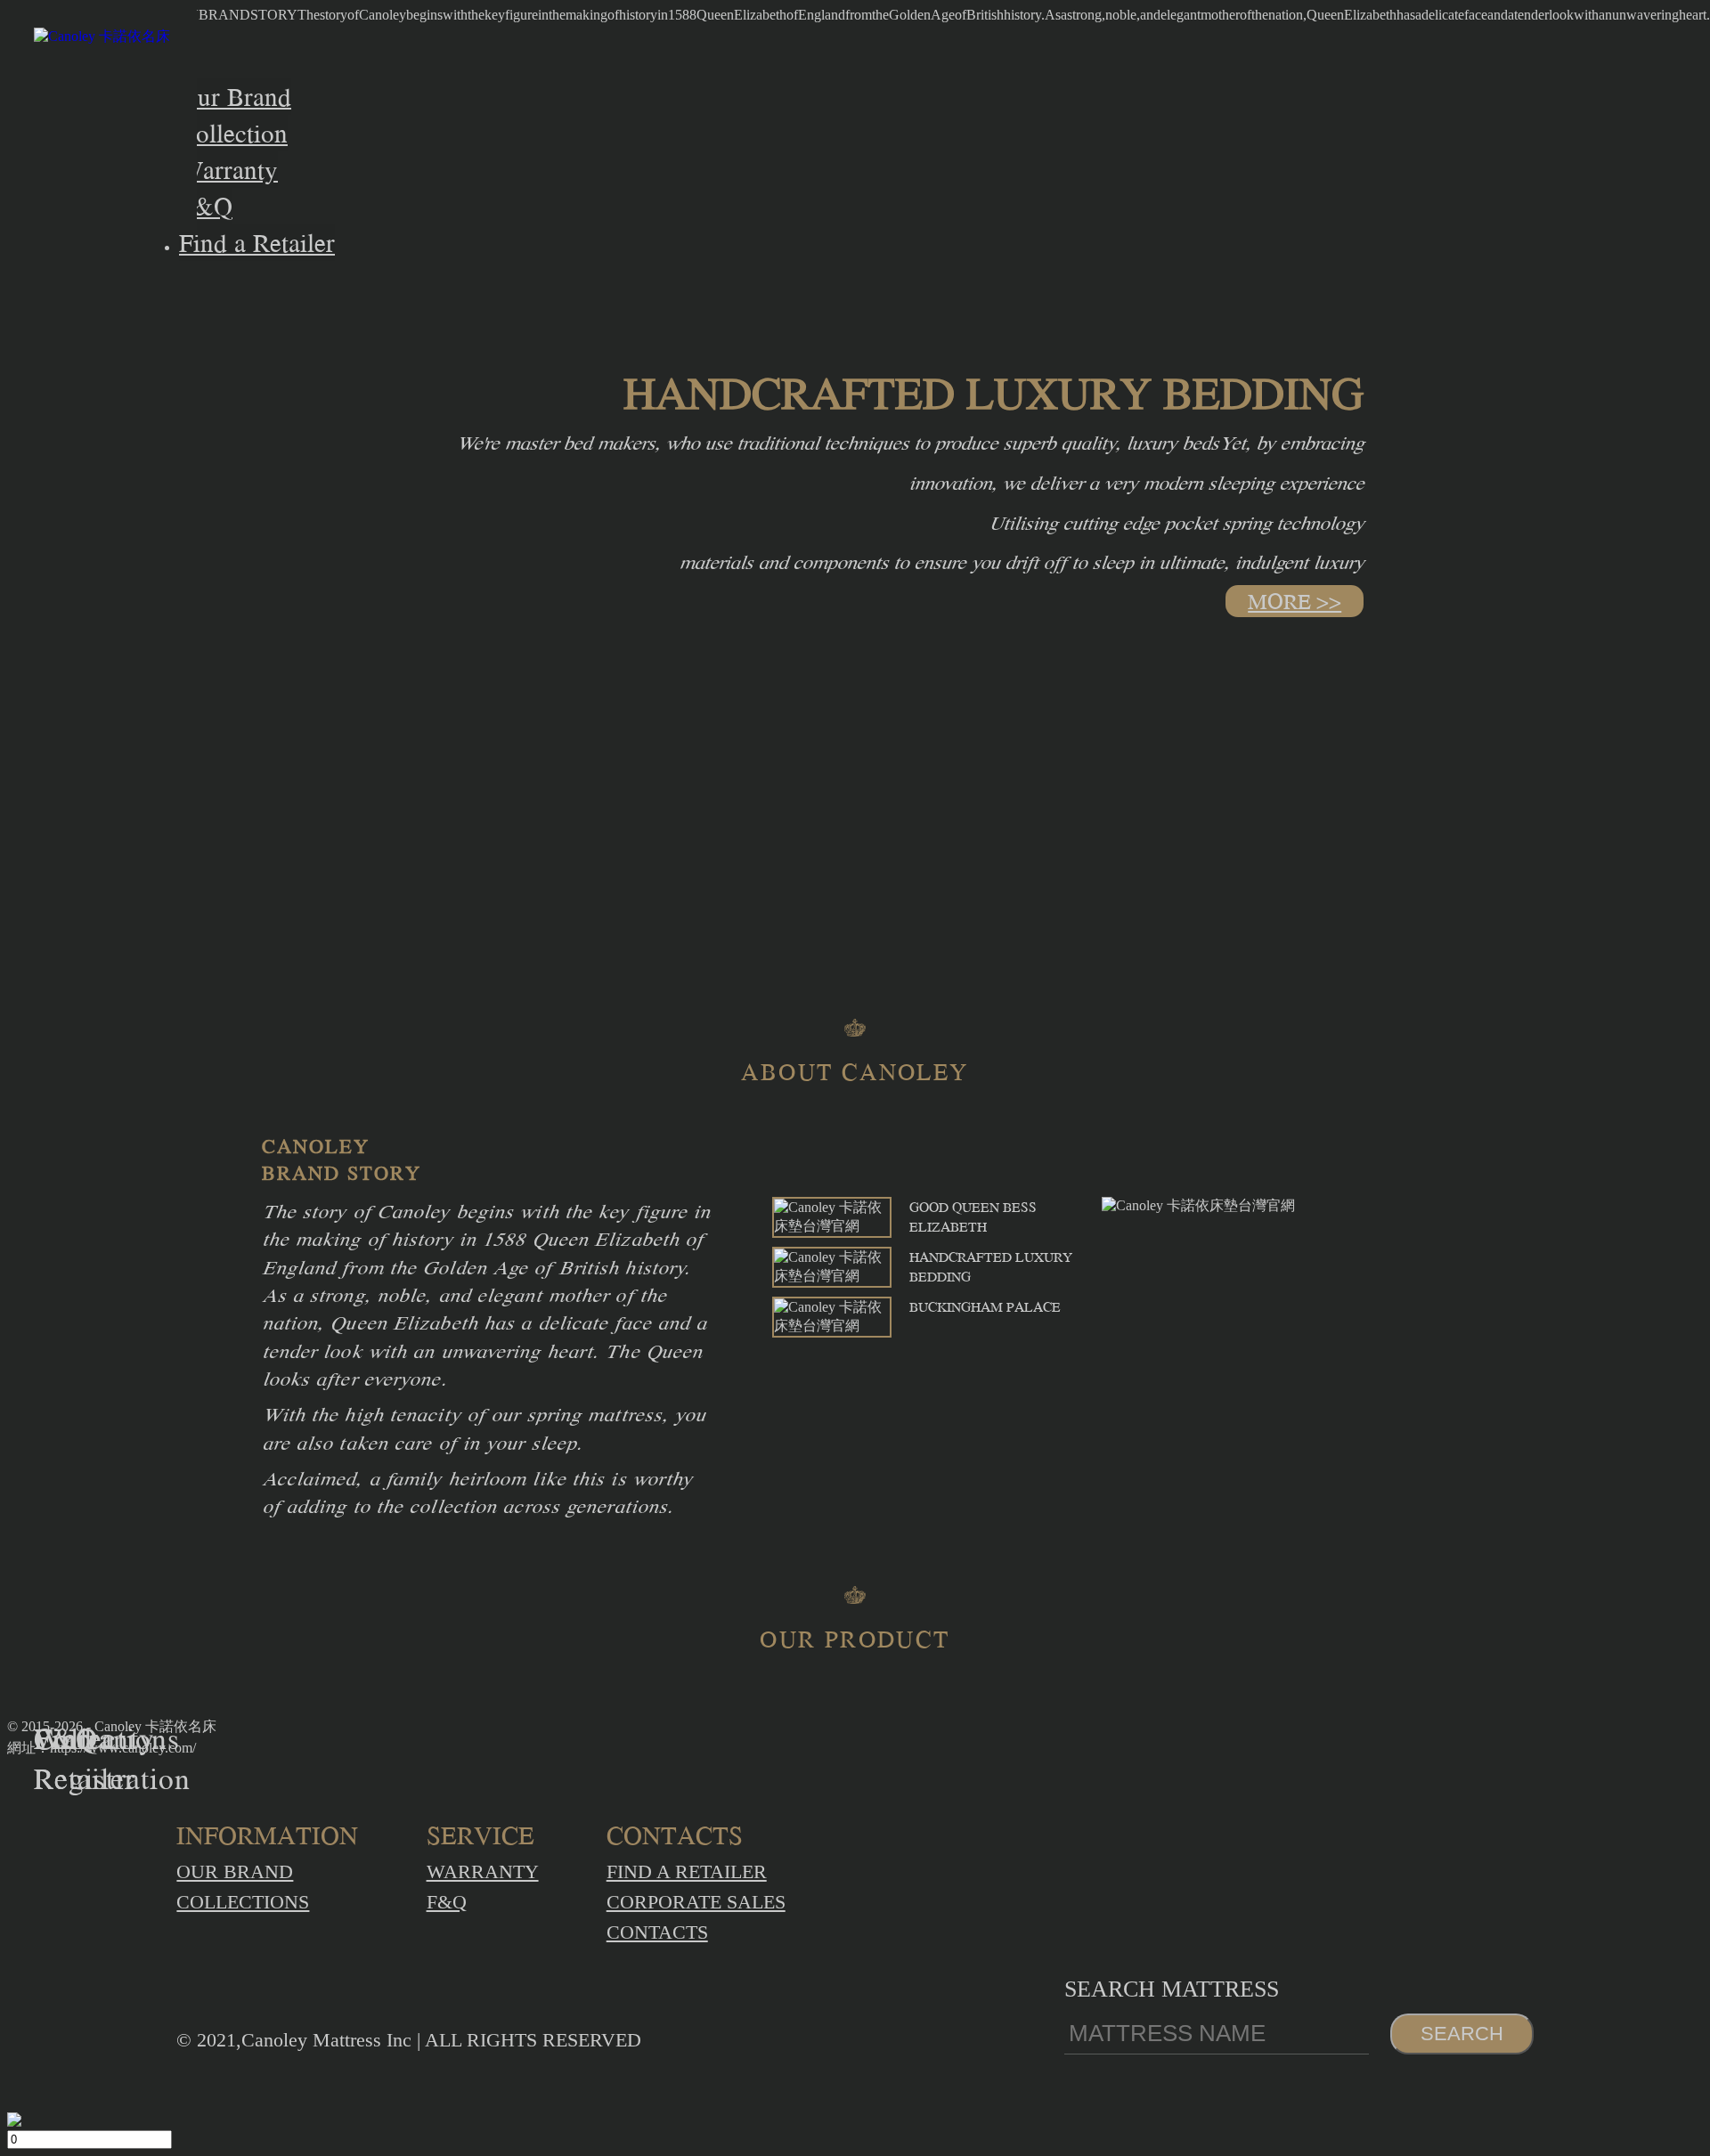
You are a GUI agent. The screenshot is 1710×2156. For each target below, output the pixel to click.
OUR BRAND (235, 1871)
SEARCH (1462, 2034)
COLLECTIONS (243, 1902)
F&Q (447, 1902)
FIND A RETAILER (687, 1871)
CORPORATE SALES (696, 1902)
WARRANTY (483, 1871)
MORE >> (1295, 601)
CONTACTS (657, 1932)
